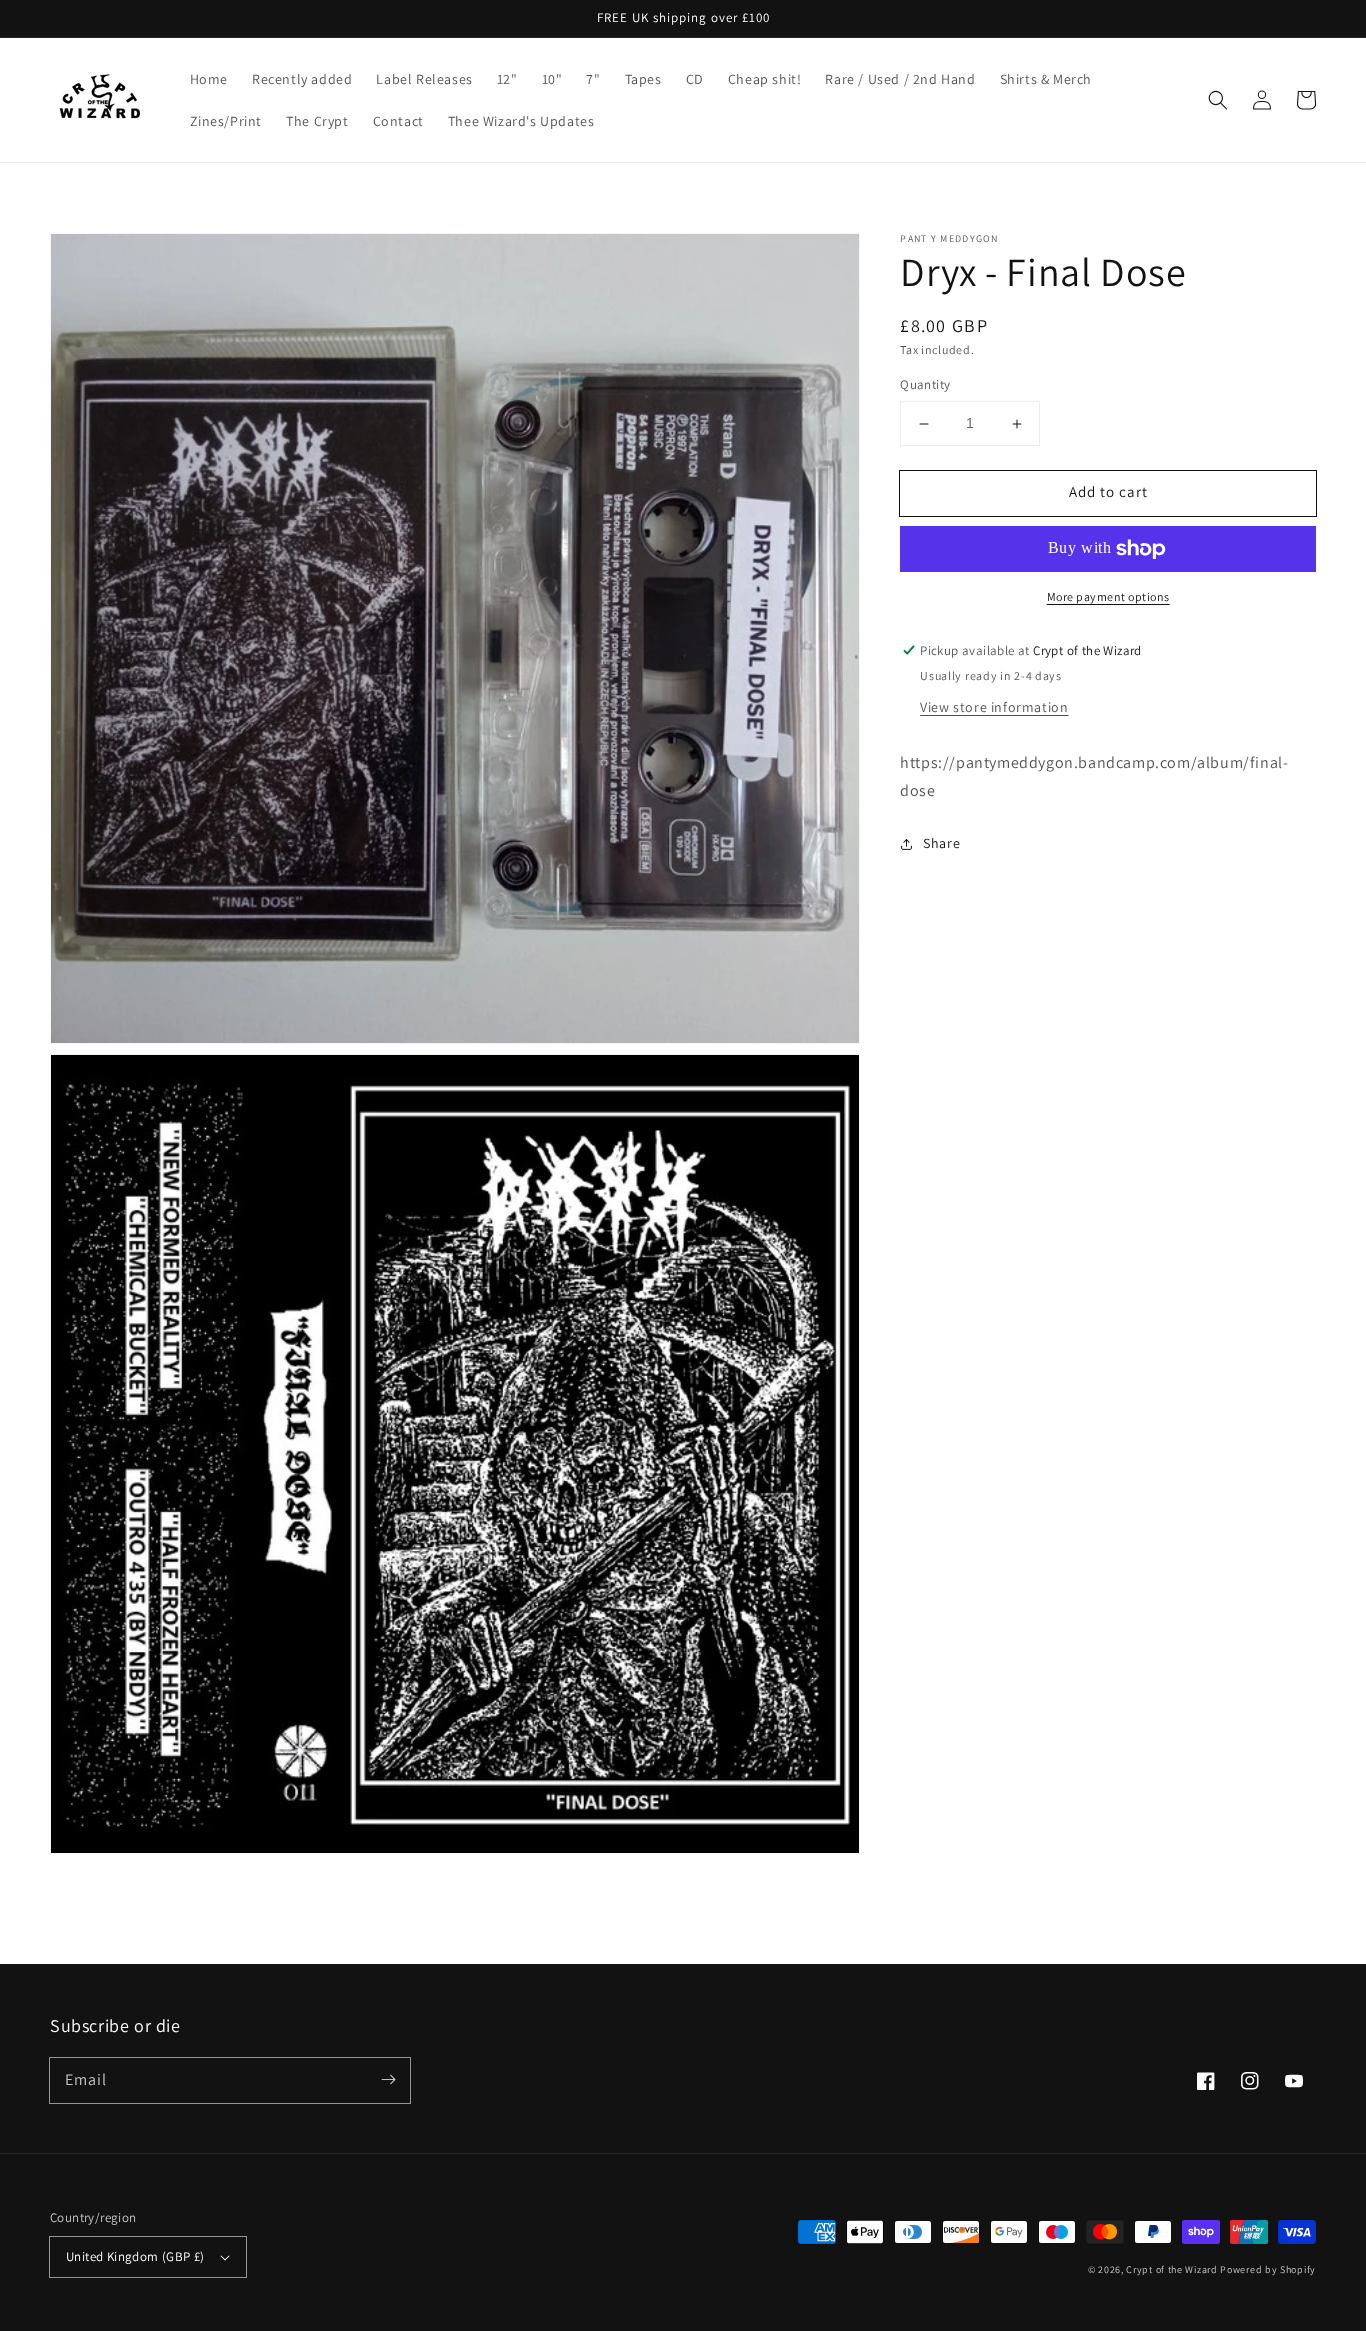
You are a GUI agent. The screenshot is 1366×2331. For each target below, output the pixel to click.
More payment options (1108, 596)
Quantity (925, 385)
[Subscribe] (388, 2080)
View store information (994, 707)
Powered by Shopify (1268, 2269)
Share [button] (941, 844)
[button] (1218, 100)
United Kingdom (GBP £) (135, 2256)
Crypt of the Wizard (1171, 2269)
